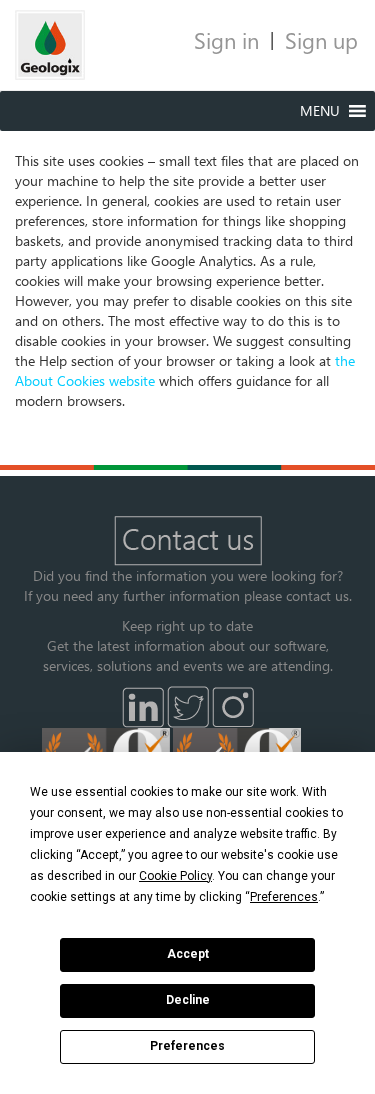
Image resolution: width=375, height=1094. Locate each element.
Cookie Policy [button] (175, 876)
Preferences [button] (284, 897)
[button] (320, 111)
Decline (188, 1000)
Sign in (226, 40)
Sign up (321, 40)
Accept (188, 954)
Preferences (187, 1046)
